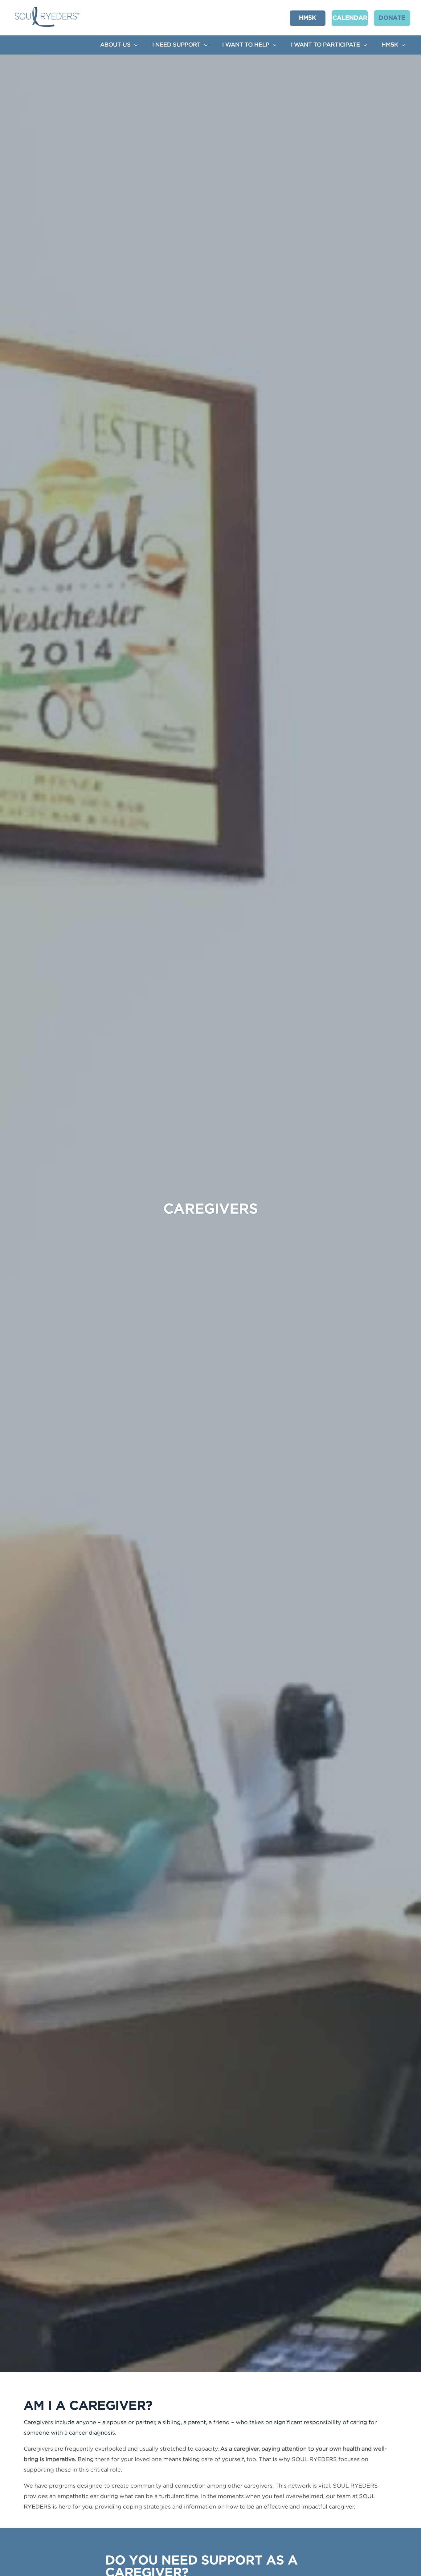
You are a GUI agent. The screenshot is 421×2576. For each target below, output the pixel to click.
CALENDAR (350, 18)
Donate (392, 18)
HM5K (308, 18)
